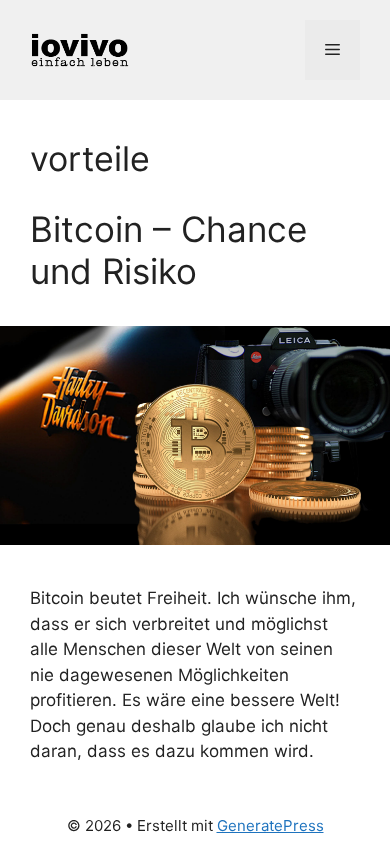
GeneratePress (270, 825)
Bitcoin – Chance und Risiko (168, 250)
